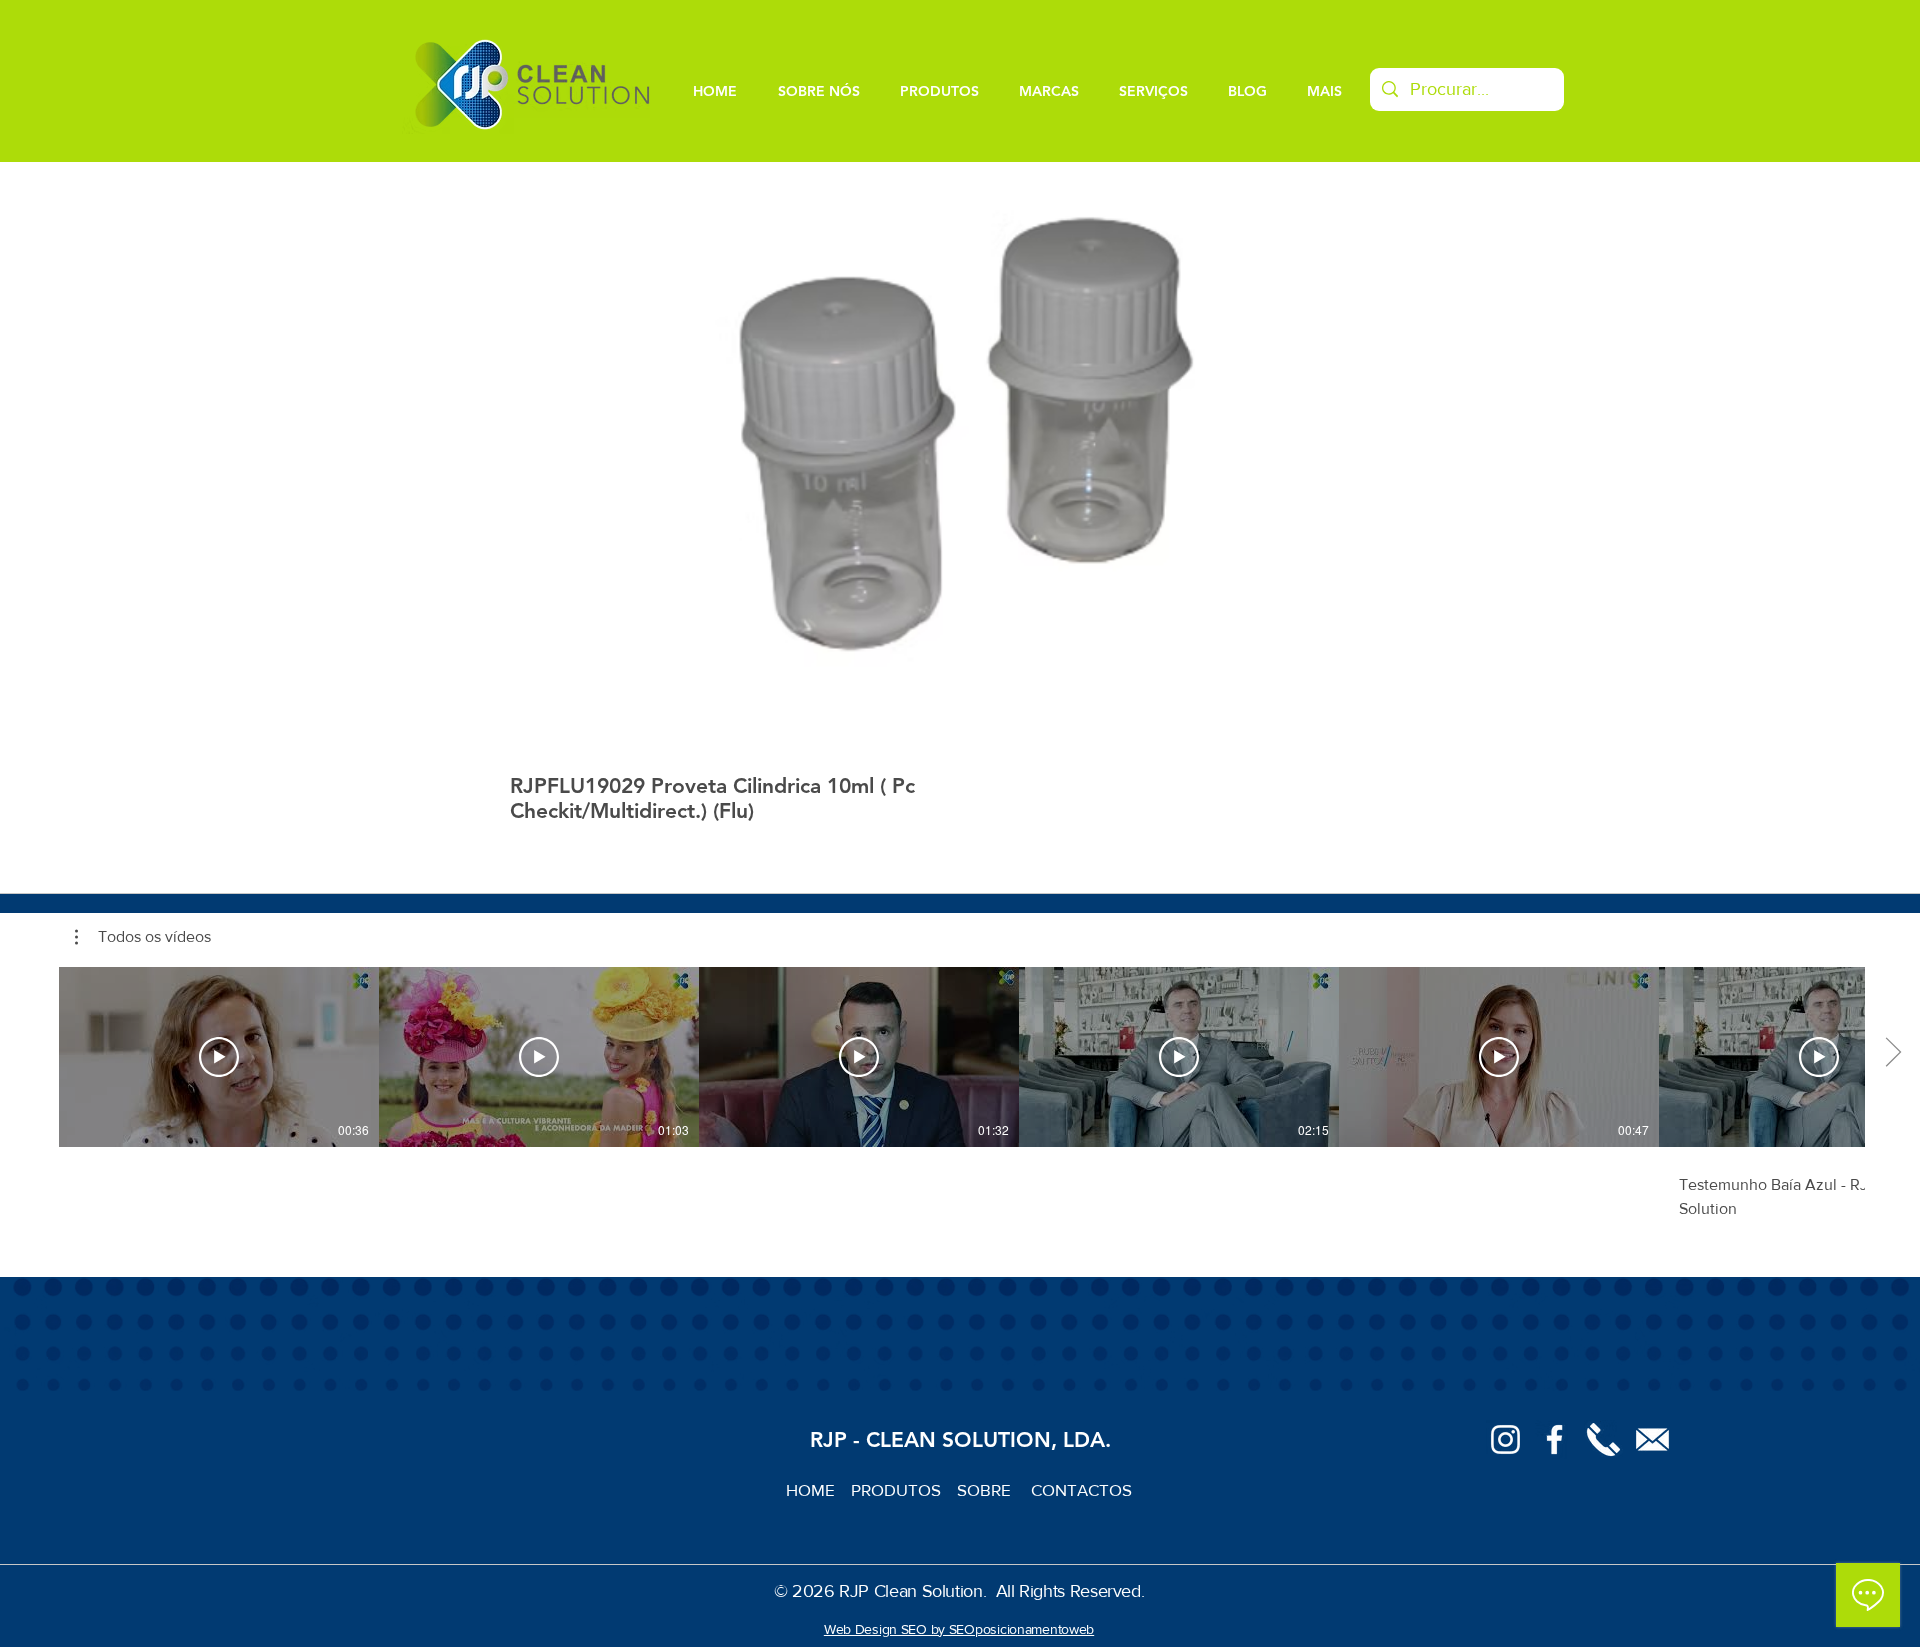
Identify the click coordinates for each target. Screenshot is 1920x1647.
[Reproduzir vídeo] (219, 1057)
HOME (818, 1489)
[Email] (1652, 1439)
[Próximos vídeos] (1892, 1053)
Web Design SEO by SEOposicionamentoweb (959, 1629)
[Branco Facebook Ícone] (1554, 1439)
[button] (143, 937)
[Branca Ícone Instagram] (1505, 1439)
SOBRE (986, 1489)
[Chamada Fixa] (1603, 1439)
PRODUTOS (904, 1489)
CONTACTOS (1081, 1489)
